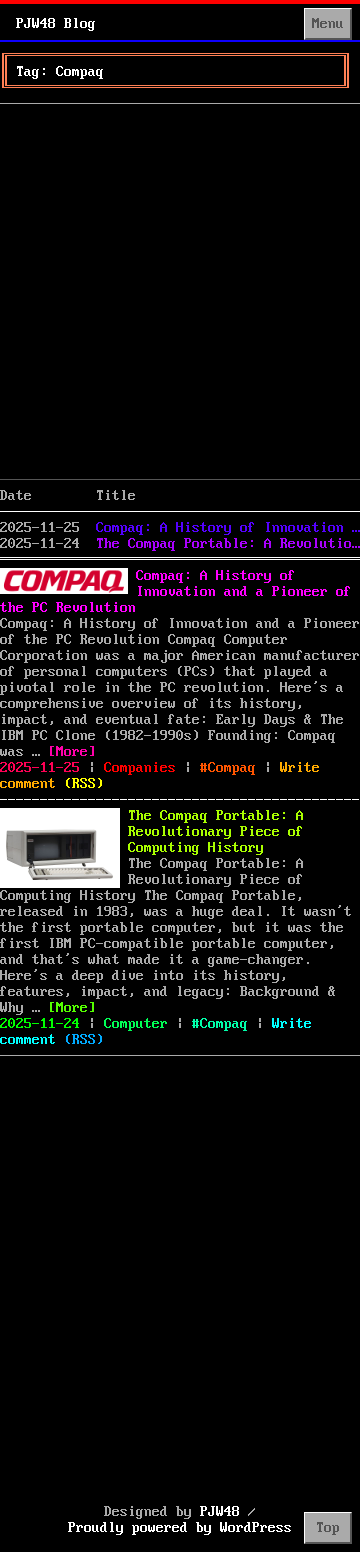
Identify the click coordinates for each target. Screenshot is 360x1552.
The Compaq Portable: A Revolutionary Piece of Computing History (228, 544)
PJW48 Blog (56, 24)
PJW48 (220, 1512)
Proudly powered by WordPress (180, 1528)
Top (328, 1528)
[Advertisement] (180, 292)
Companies (140, 768)
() (84, 784)
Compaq (232, 768)
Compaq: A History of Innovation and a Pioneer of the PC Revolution (228, 528)
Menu (328, 24)
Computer (136, 1024)
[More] (72, 752)
